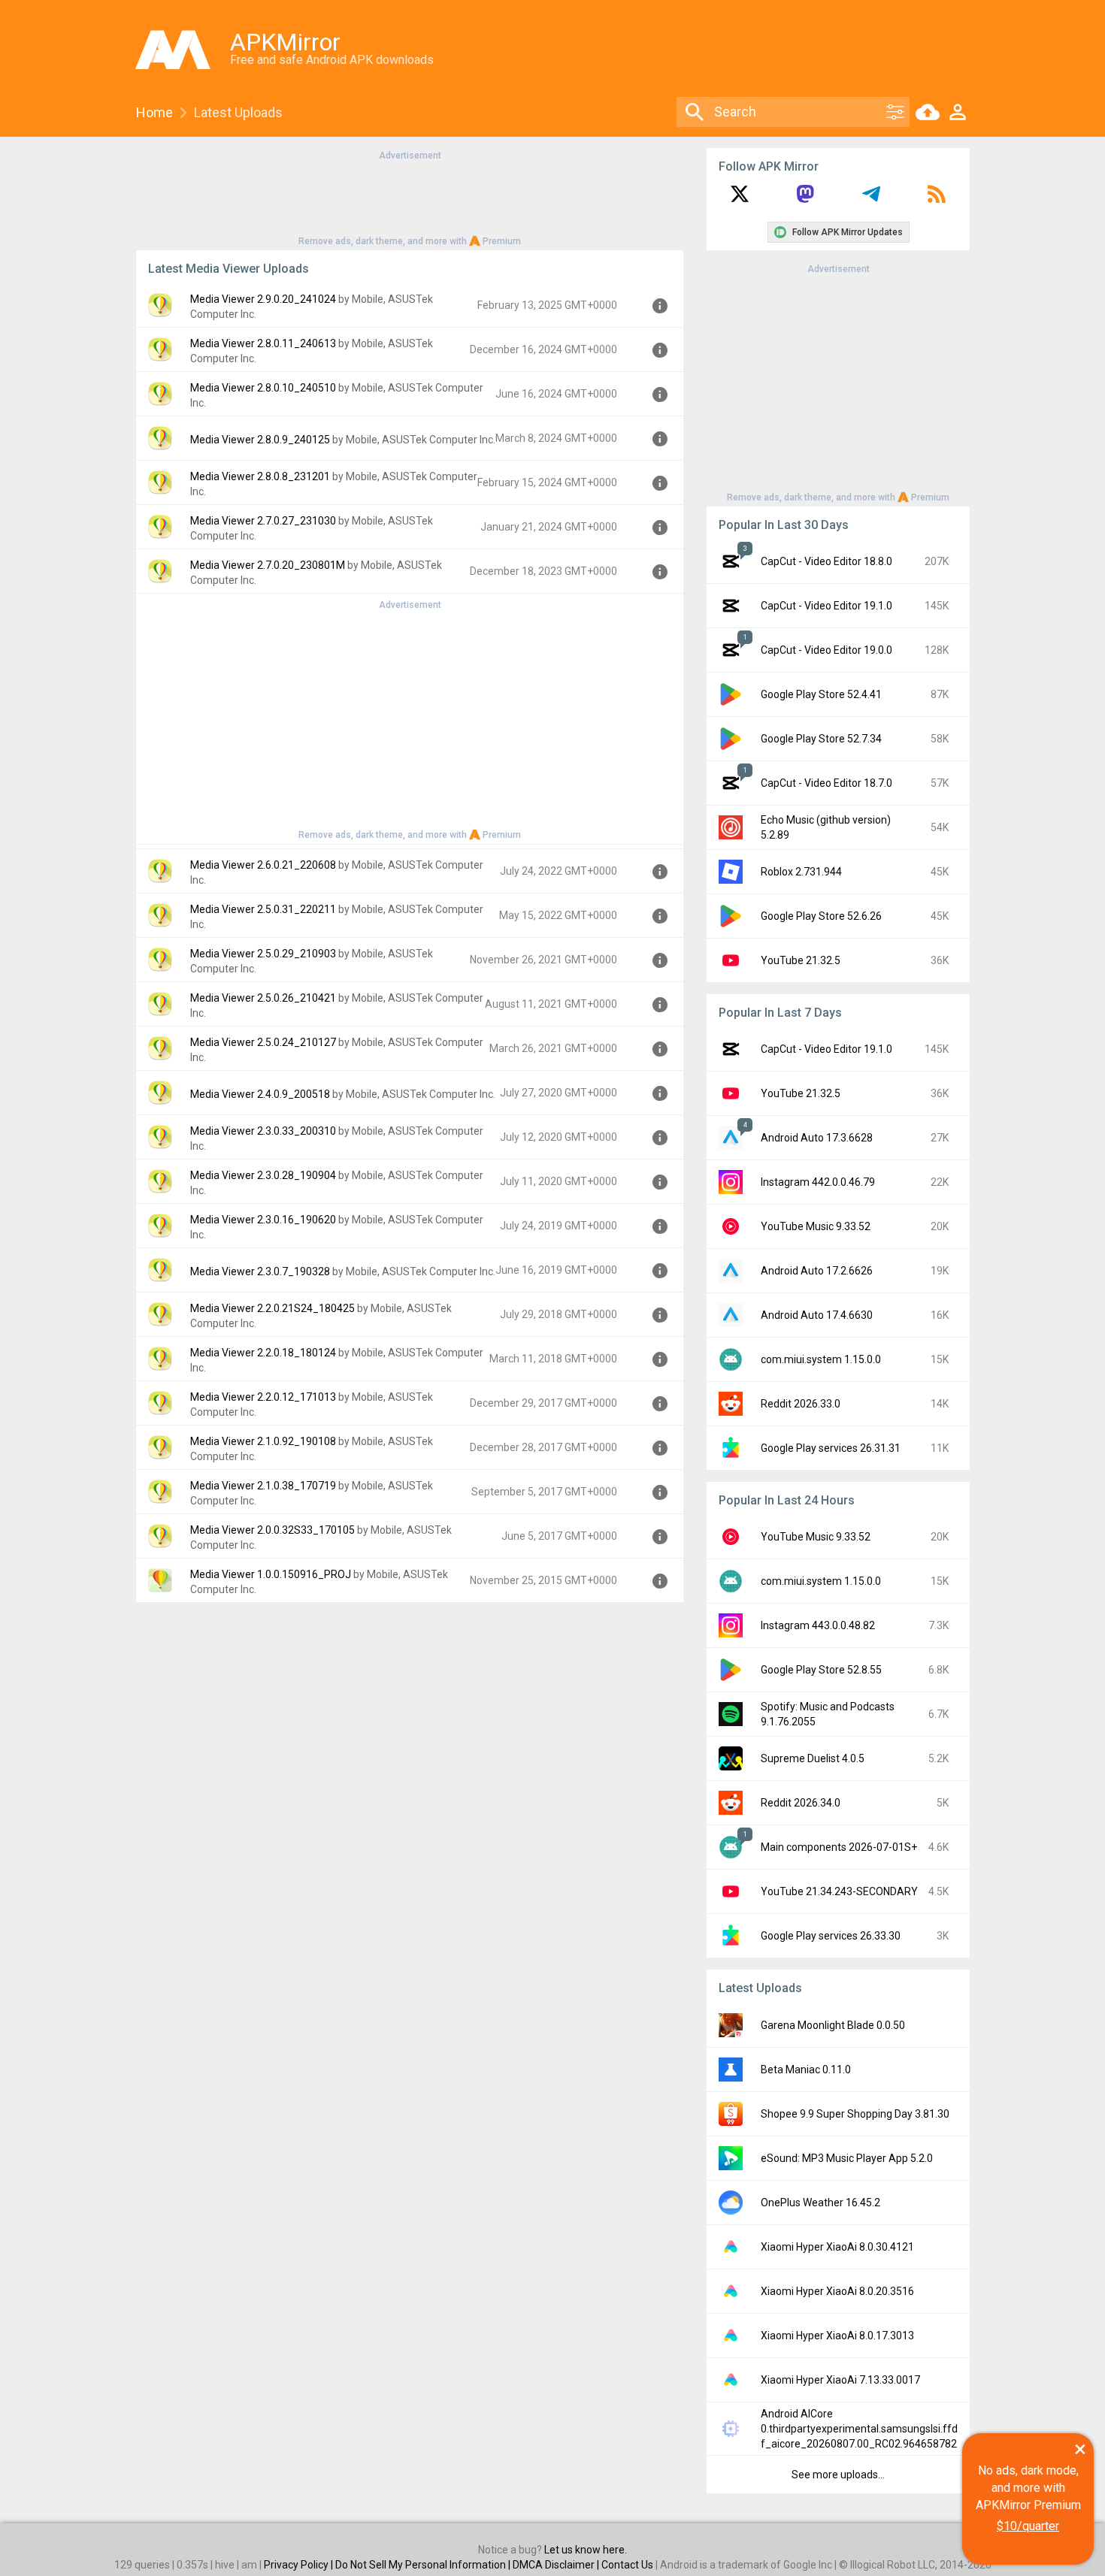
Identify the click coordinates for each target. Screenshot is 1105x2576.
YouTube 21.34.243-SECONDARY (839, 1891)
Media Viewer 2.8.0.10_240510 (263, 388)
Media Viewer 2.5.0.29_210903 (263, 954)
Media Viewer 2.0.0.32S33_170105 (272, 1530)
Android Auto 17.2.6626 (817, 1271)
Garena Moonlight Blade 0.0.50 (833, 2025)
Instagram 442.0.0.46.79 (818, 1182)
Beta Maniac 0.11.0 (806, 2070)
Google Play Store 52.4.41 (821, 694)
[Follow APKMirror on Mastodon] (805, 199)
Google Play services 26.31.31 (831, 1448)
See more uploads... (838, 2475)
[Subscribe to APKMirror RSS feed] (937, 199)
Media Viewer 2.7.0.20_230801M (268, 565)
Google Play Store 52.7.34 (821, 739)
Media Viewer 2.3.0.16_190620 (263, 1220)
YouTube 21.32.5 (801, 960)
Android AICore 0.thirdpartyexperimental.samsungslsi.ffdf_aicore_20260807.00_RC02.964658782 (859, 2429)
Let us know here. (586, 2550)
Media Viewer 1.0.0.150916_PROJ (271, 1574)
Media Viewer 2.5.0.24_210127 (263, 1042)
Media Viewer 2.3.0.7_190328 (260, 1271)
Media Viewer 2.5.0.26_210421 (263, 998)
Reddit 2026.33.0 (801, 1404)
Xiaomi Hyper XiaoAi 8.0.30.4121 (837, 2247)
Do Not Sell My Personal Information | (424, 2565)
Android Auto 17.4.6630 (817, 1315)
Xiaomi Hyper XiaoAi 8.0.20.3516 (837, 2291)
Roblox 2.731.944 (801, 872)
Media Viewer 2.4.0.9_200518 (260, 1094)
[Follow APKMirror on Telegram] (871, 199)
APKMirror (285, 42)
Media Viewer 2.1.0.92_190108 (263, 1441)
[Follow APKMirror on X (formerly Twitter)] (740, 199)
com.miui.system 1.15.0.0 (821, 1359)
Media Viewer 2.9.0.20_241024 (263, 299)
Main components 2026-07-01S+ (839, 1847)
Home (154, 112)
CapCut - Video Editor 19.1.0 (826, 606)
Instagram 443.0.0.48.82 (818, 1625)
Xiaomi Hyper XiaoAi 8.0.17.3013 (837, 2336)
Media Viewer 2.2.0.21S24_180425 (272, 1308)
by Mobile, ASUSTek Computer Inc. (414, 440)
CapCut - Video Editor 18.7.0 (826, 783)
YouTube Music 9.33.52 (816, 1226)
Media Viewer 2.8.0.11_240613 (263, 343)
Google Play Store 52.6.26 (821, 916)
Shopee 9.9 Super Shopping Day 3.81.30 (855, 2114)
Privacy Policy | (300, 2565)
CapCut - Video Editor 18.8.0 (826, 561)
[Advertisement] (410, 197)
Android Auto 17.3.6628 (817, 1138)
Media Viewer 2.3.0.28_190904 (263, 1175)
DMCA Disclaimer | (557, 2565)
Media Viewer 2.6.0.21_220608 (263, 865)
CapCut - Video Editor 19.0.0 (826, 650)
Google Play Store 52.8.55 (821, 1670)
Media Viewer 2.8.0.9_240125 (260, 440)
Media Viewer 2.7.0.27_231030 (263, 521)
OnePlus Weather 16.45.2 (820, 2203)
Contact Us (627, 2565)
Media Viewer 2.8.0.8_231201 (260, 476)
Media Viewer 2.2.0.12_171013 (263, 1397)
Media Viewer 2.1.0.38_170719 (263, 1486)
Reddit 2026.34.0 (801, 1803)
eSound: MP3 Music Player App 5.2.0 (847, 2158)
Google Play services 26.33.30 (831, 1936)
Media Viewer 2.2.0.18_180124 (263, 1353)
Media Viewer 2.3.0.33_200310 (263, 1131)
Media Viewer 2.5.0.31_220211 (263, 909)
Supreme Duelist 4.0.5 (813, 1758)
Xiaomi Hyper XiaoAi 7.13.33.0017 (840, 2380)
